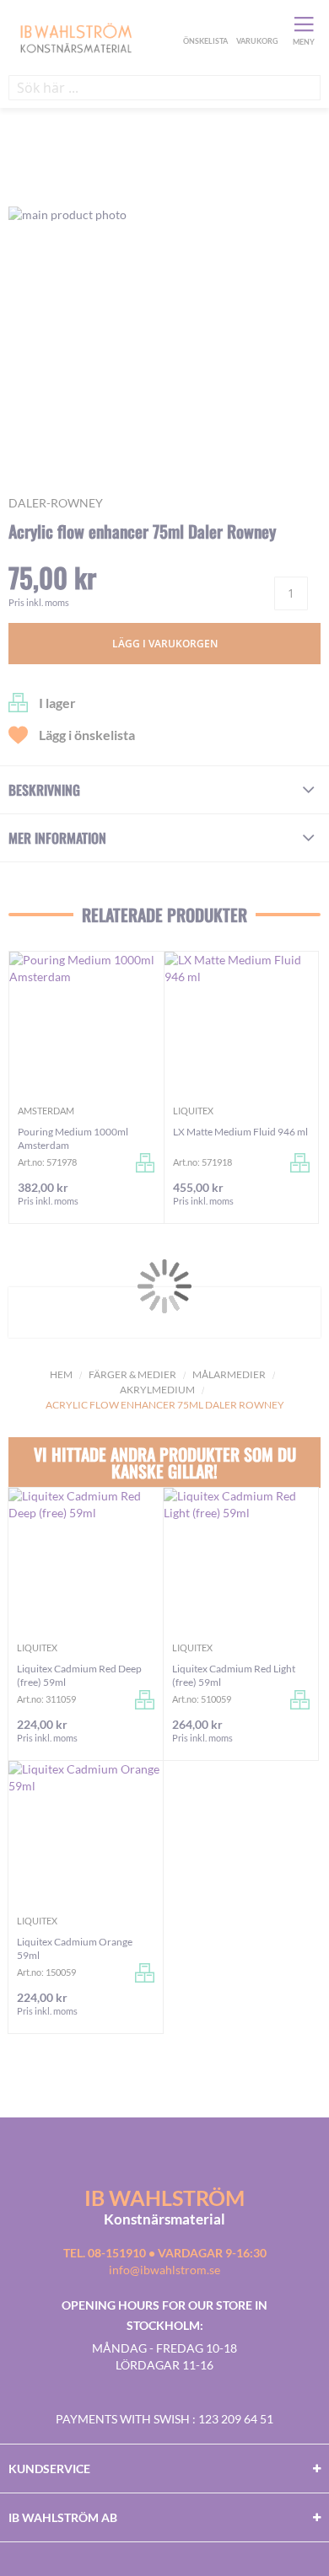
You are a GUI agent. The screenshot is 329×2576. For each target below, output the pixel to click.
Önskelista (203, 24)
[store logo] (94, 37)
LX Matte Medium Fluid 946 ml (240, 1132)
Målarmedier (229, 1374)
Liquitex (193, 1111)
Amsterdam (46, 1111)
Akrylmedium (157, 1390)
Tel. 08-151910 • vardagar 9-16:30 (165, 2253)
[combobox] (164, 88)
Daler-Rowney (56, 503)
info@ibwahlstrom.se (164, 2270)
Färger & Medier (132, 1374)
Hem (61, 1374)
